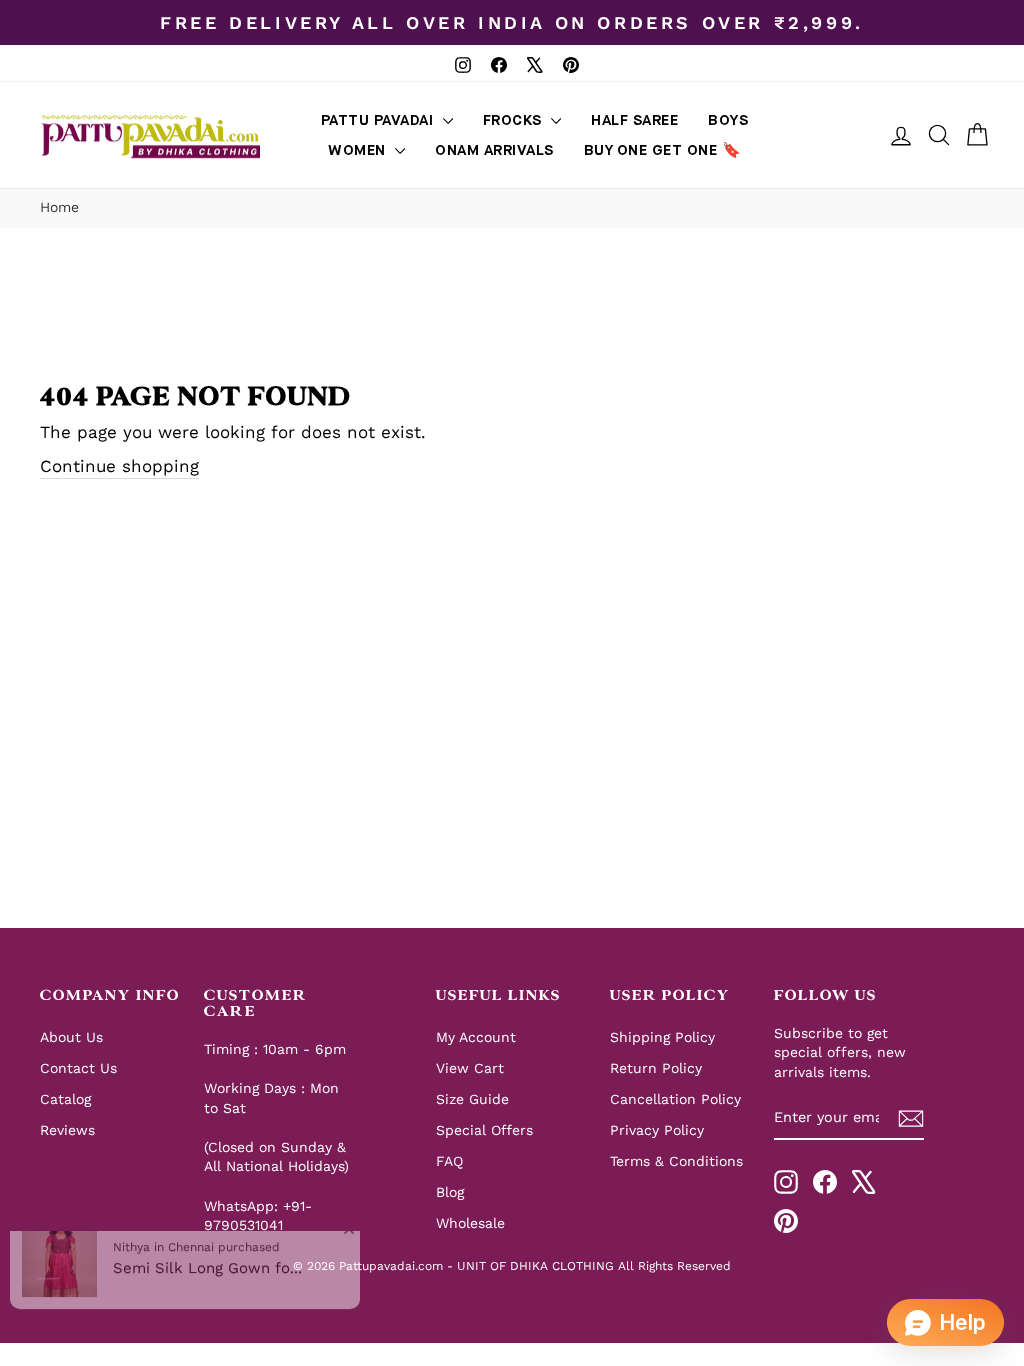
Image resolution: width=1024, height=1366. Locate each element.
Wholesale (470, 1223)
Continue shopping (119, 466)
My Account (476, 1037)
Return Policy (656, 1068)
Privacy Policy (657, 1130)
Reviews (67, 1130)
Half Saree (634, 120)
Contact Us (78, 1068)
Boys (728, 120)
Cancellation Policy (675, 1099)
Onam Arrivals (494, 150)
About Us (71, 1037)
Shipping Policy (662, 1037)
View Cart (470, 1068)
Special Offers (484, 1130)
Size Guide (472, 1099)
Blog (450, 1192)
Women (359, 150)
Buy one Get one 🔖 (663, 150)
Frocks (515, 120)
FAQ (449, 1161)
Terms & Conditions (676, 1161)
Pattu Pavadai (379, 120)
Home (59, 207)
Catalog (65, 1099)
